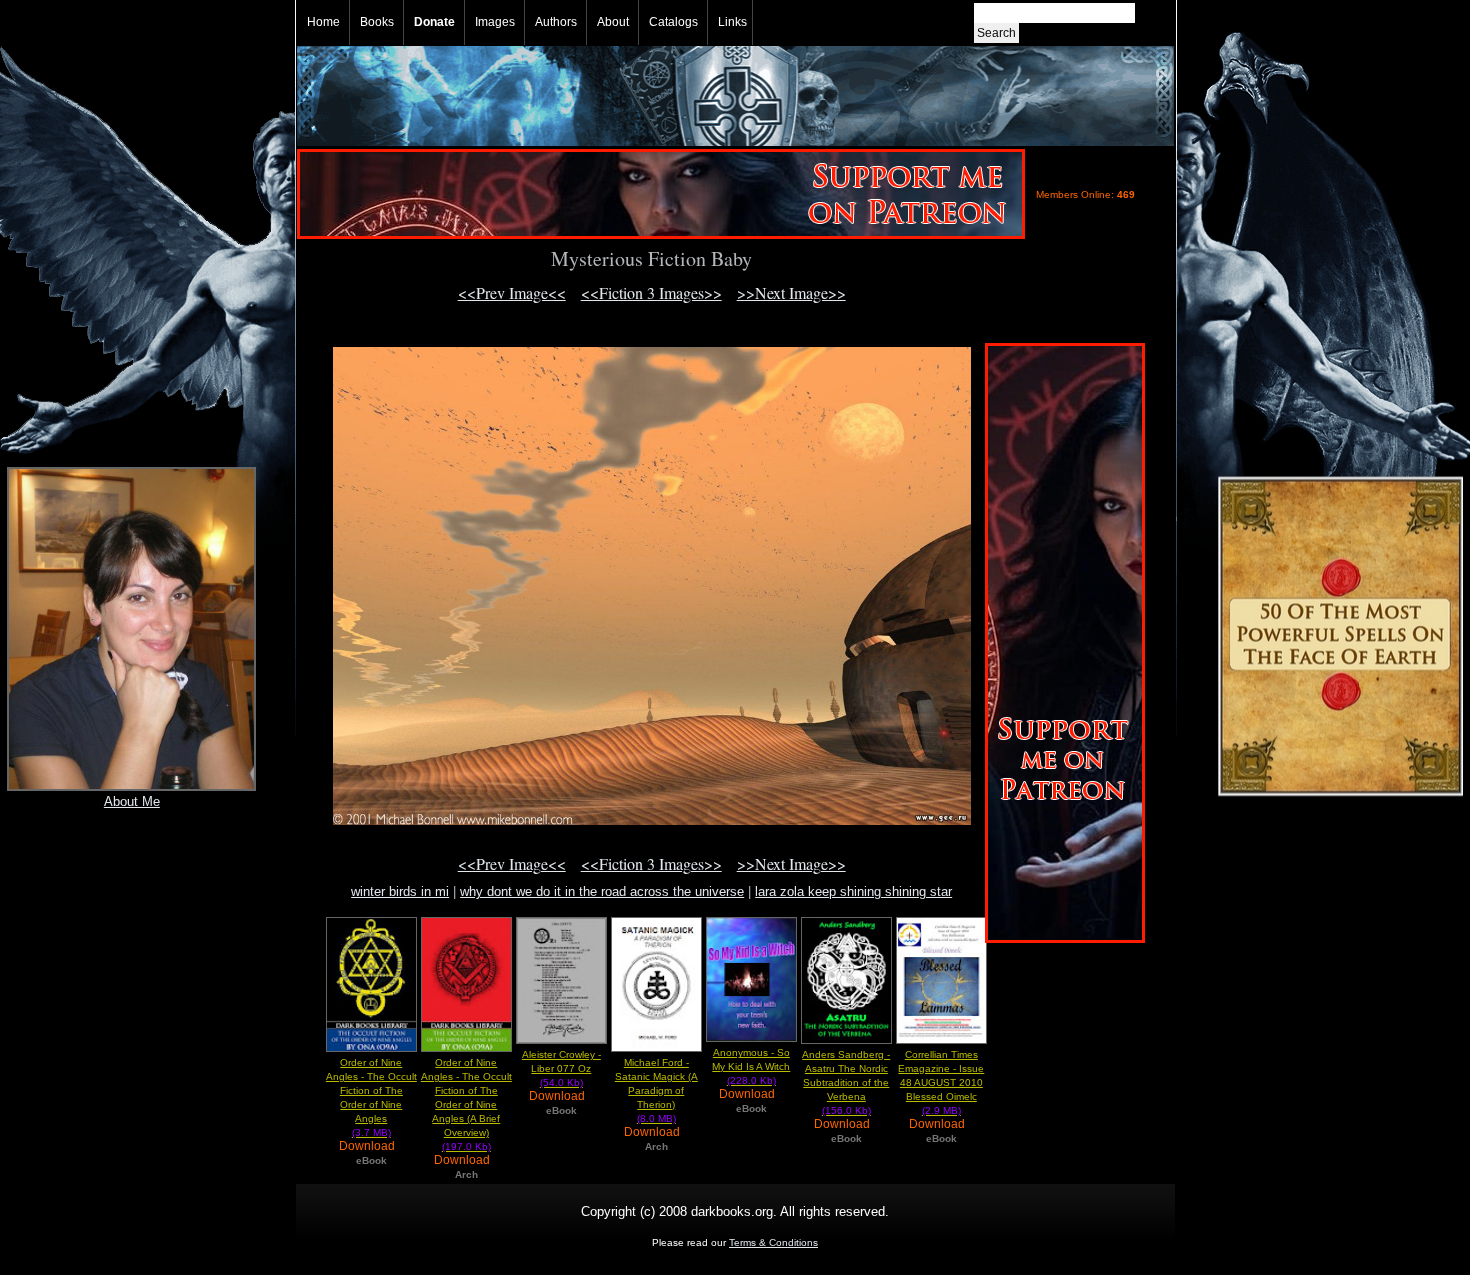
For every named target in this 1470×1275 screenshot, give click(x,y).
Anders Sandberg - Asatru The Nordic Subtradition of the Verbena (846, 1082)
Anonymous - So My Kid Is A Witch (751, 1066)
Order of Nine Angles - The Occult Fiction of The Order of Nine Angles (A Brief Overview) (466, 1104)
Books (377, 22)
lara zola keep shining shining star (853, 891)
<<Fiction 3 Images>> (651, 292)
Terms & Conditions (773, 1242)
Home (323, 22)
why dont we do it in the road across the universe (602, 891)
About (613, 22)
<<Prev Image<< (512, 292)
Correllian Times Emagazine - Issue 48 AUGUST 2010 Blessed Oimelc (941, 1082)
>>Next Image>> (791, 292)
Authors (556, 22)
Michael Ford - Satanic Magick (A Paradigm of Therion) (656, 1090)
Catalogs (673, 22)
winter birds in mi (400, 891)
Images (495, 22)
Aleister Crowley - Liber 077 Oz (561, 1068)
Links (732, 22)
